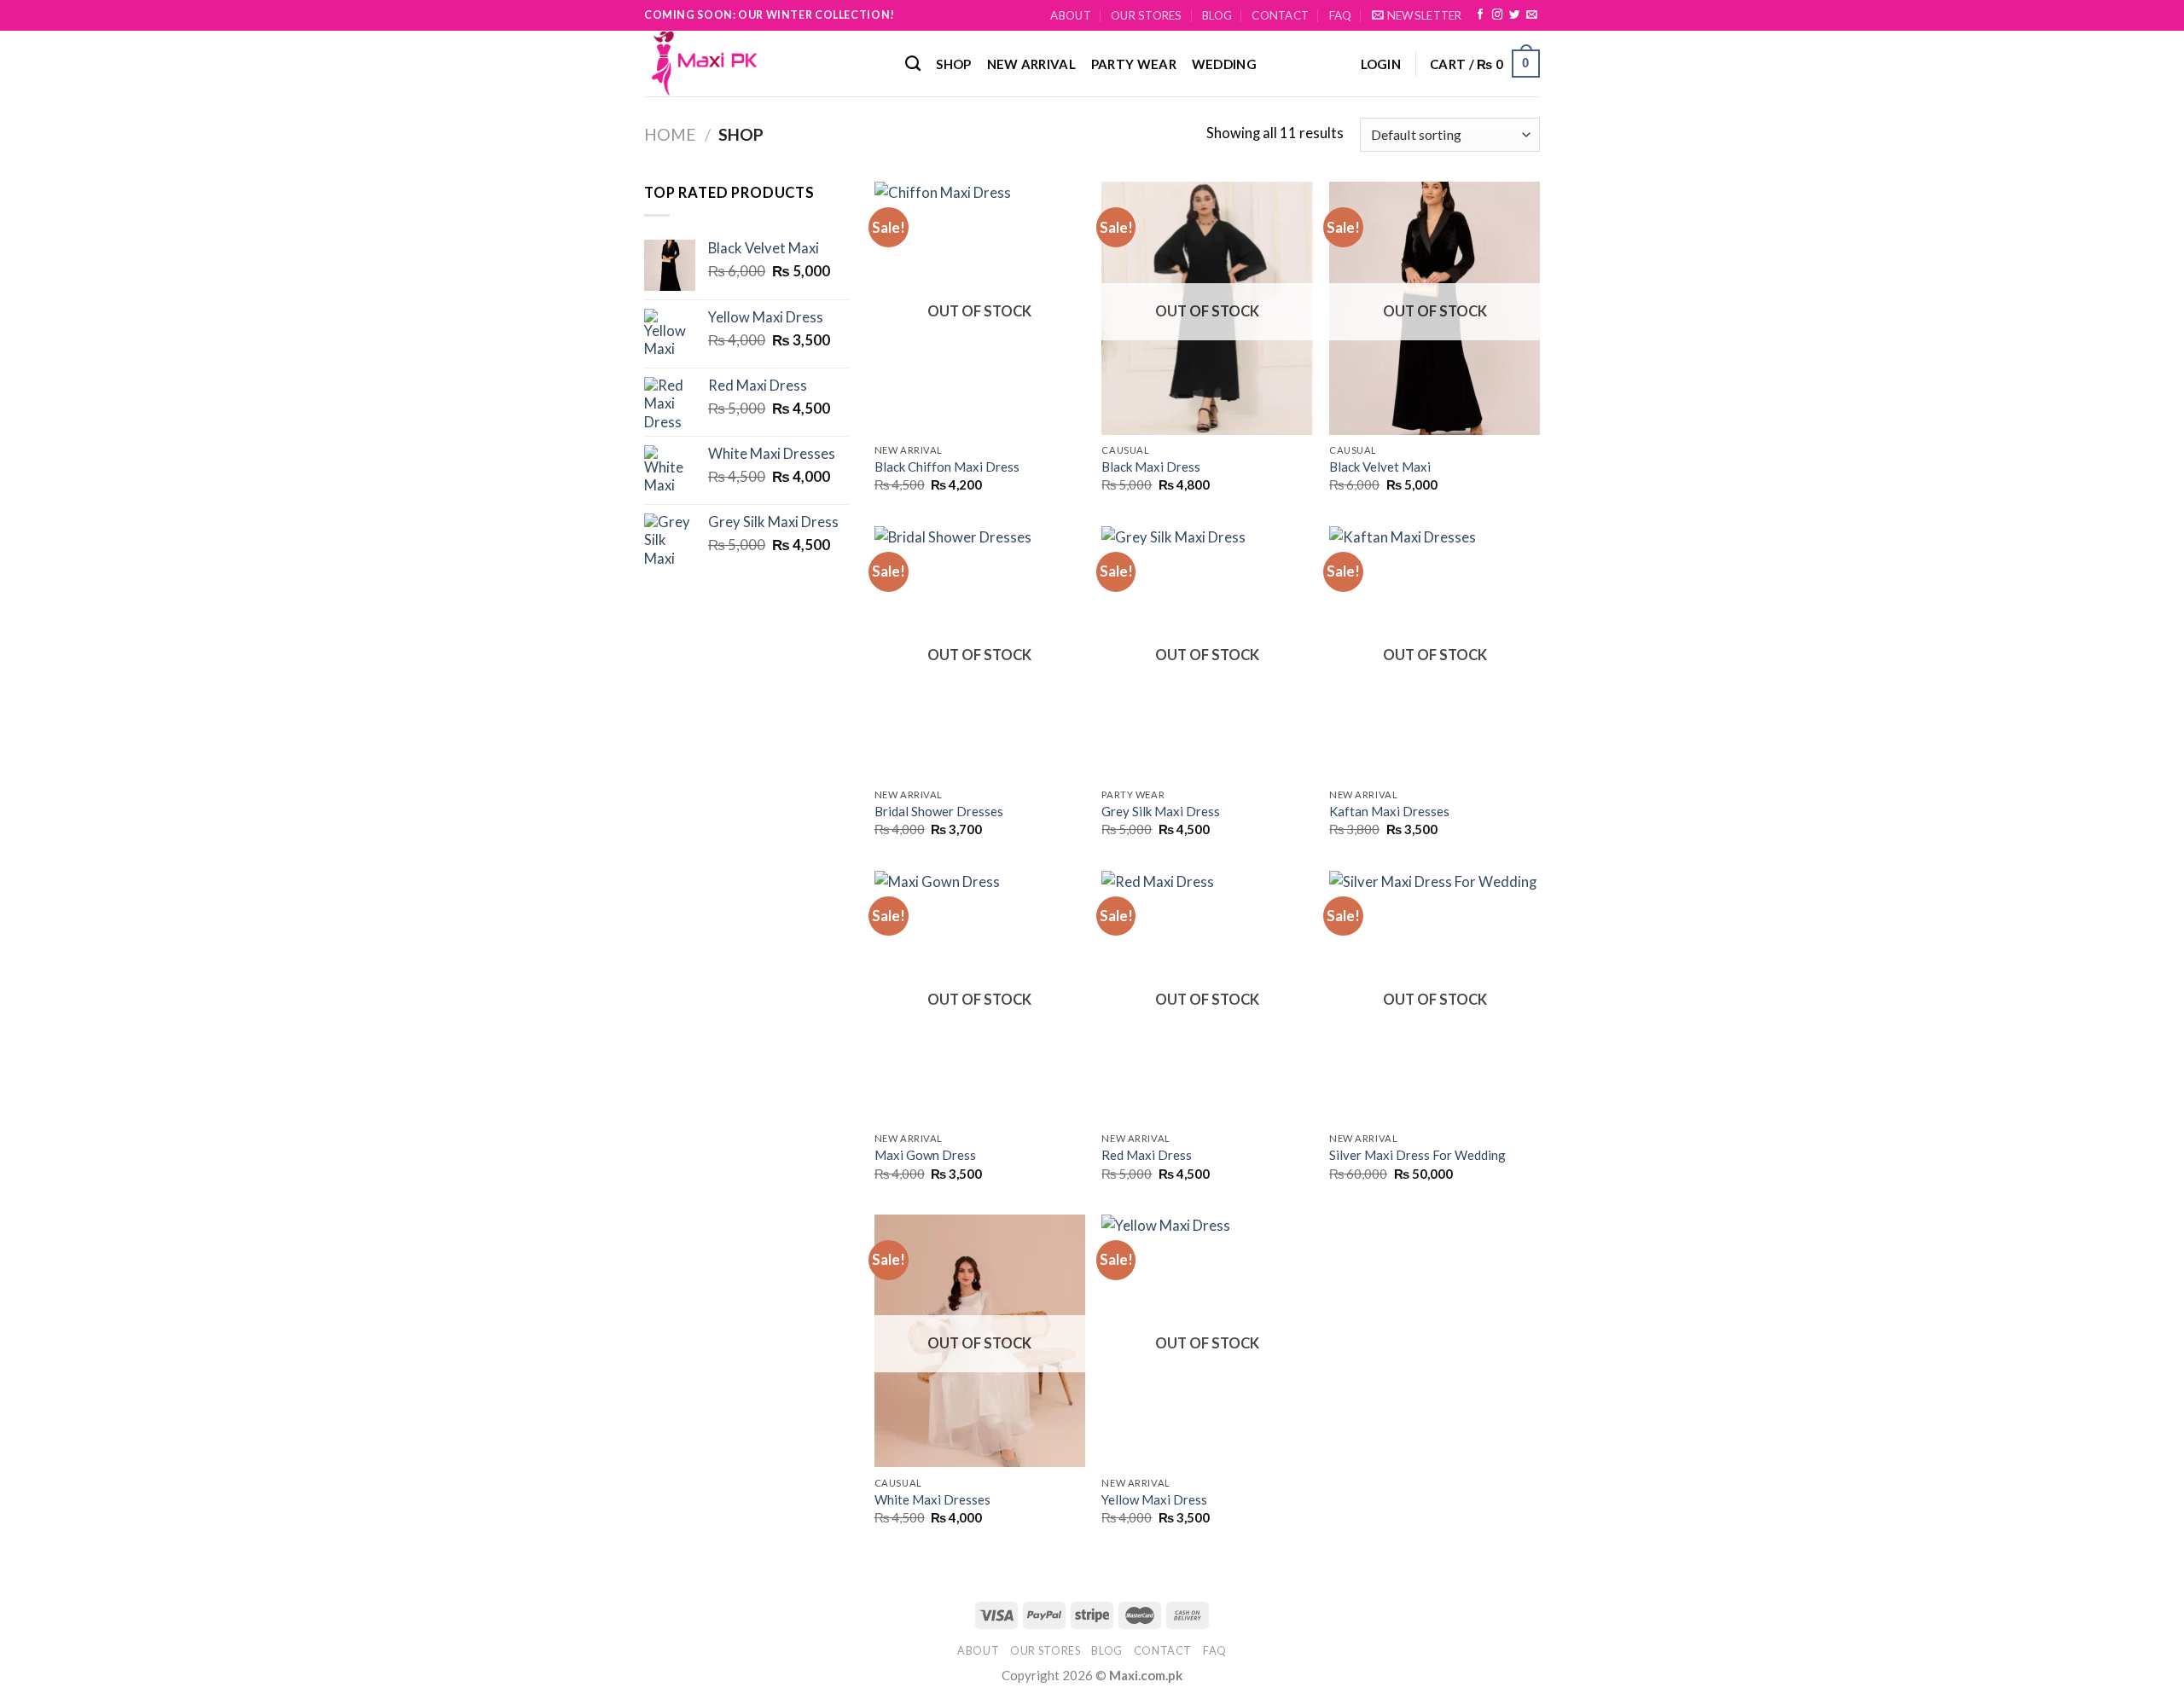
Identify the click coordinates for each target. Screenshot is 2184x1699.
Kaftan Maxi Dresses (1389, 811)
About (1070, 15)
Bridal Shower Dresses (939, 811)
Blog (1217, 15)
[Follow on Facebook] (1480, 15)
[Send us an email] (1531, 15)
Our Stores (1147, 15)
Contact (1280, 15)
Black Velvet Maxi (1380, 467)
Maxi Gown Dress (925, 1155)
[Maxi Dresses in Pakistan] (762, 64)
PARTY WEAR (1134, 64)
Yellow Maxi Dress (1154, 1499)
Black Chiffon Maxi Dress (947, 467)
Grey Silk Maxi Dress (1161, 811)
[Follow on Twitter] (1514, 15)
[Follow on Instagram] (1497, 15)
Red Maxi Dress (1147, 1155)
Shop (953, 64)
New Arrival (1031, 64)
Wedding (1224, 64)
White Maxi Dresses (932, 1499)
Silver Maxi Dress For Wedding (1417, 1155)
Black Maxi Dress (1151, 467)
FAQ (1341, 15)
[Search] (913, 64)
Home (670, 134)
